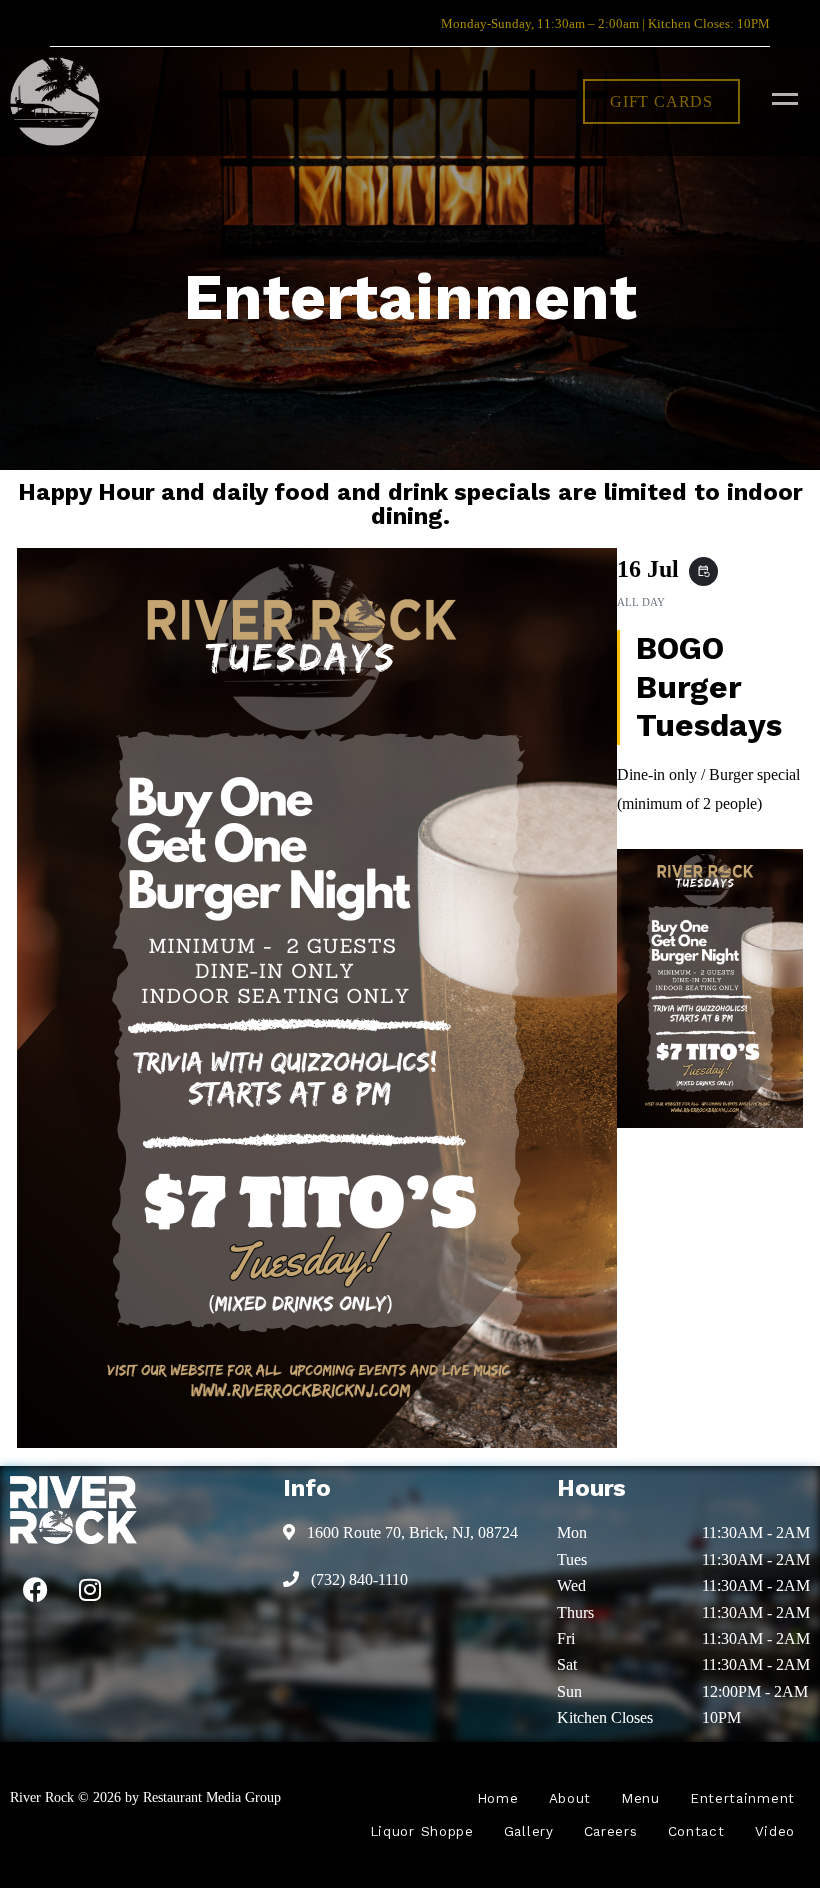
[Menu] (780, 98)
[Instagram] (90, 1589)
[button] (661, 101)
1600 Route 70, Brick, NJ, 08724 (410, 1532)
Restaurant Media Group (212, 1797)
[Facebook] (35, 1589)
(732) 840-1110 (357, 1579)
